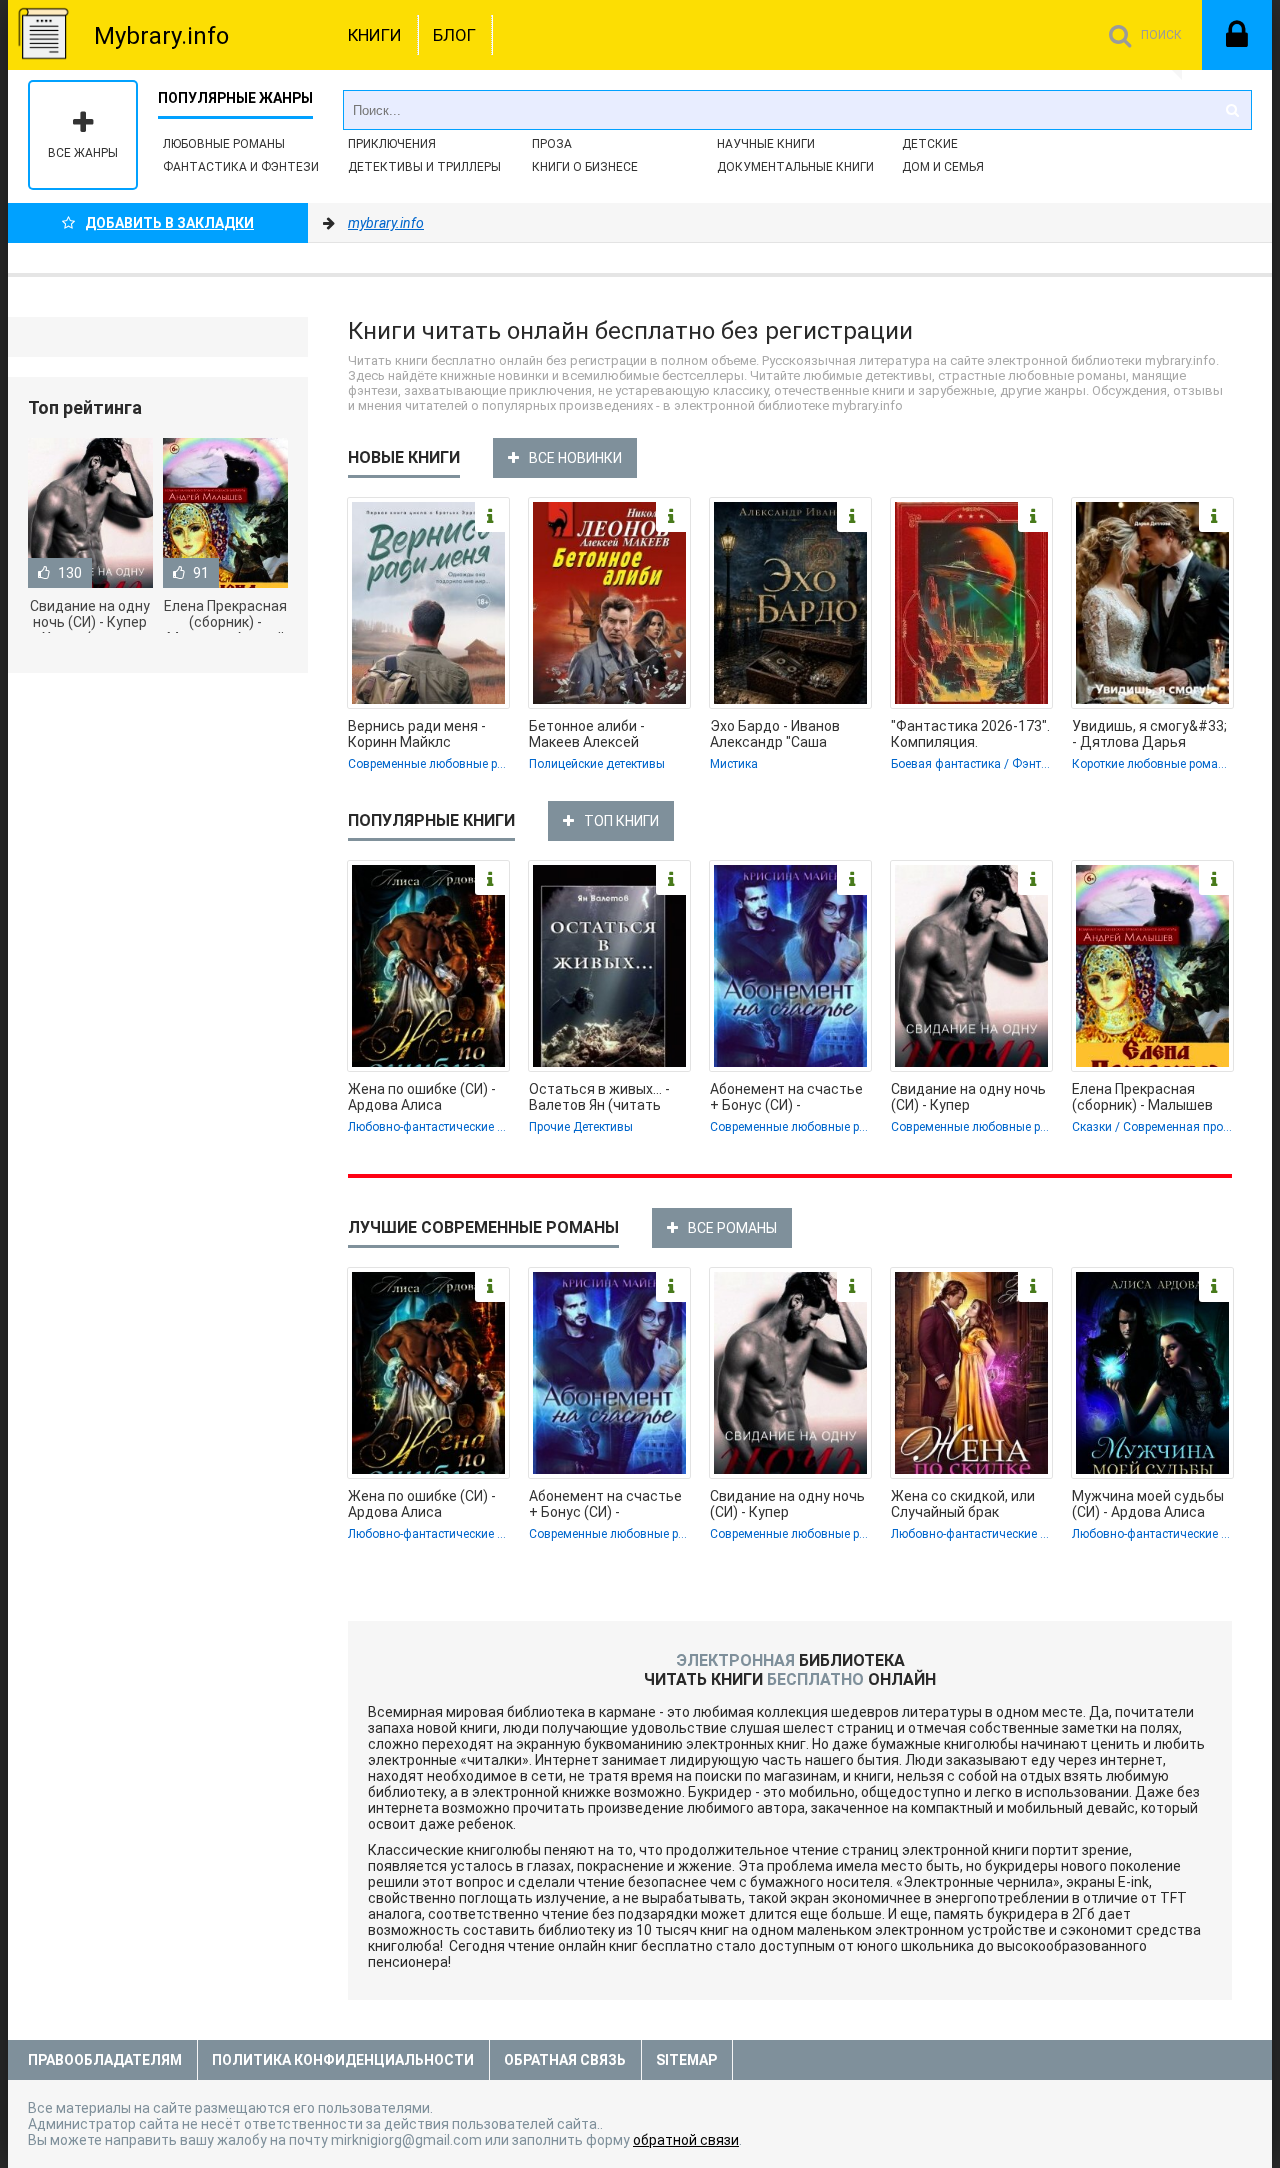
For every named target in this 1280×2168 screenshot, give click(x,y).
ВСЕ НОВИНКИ (575, 458)
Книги (375, 35)
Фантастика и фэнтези (241, 167)
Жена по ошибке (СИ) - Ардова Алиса (422, 1097)
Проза (552, 144)
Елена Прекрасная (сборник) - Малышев (1142, 1097)
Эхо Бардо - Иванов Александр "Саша (775, 734)
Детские (930, 144)
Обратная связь (565, 2060)
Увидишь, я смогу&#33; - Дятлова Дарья (1149, 734)
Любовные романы (224, 144)
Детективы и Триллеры (424, 167)
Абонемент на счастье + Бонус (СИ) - (786, 1097)
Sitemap (686, 2060)
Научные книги (766, 144)
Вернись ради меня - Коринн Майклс (417, 734)
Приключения (392, 144)
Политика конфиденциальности (343, 2060)
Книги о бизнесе (585, 167)
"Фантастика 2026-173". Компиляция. (970, 734)
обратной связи (686, 2140)
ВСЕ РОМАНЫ (732, 1228)
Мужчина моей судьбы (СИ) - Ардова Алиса (1148, 1504)
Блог (454, 35)
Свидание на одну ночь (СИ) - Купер (968, 1097)
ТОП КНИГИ (621, 821)
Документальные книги (795, 167)
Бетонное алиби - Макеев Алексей (587, 734)
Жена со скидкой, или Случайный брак (963, 1504)
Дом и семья (943, 167)
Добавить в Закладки (169, 223)
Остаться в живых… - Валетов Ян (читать (599, 1097)
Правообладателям (105, 2060)
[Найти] (1232, 110)
